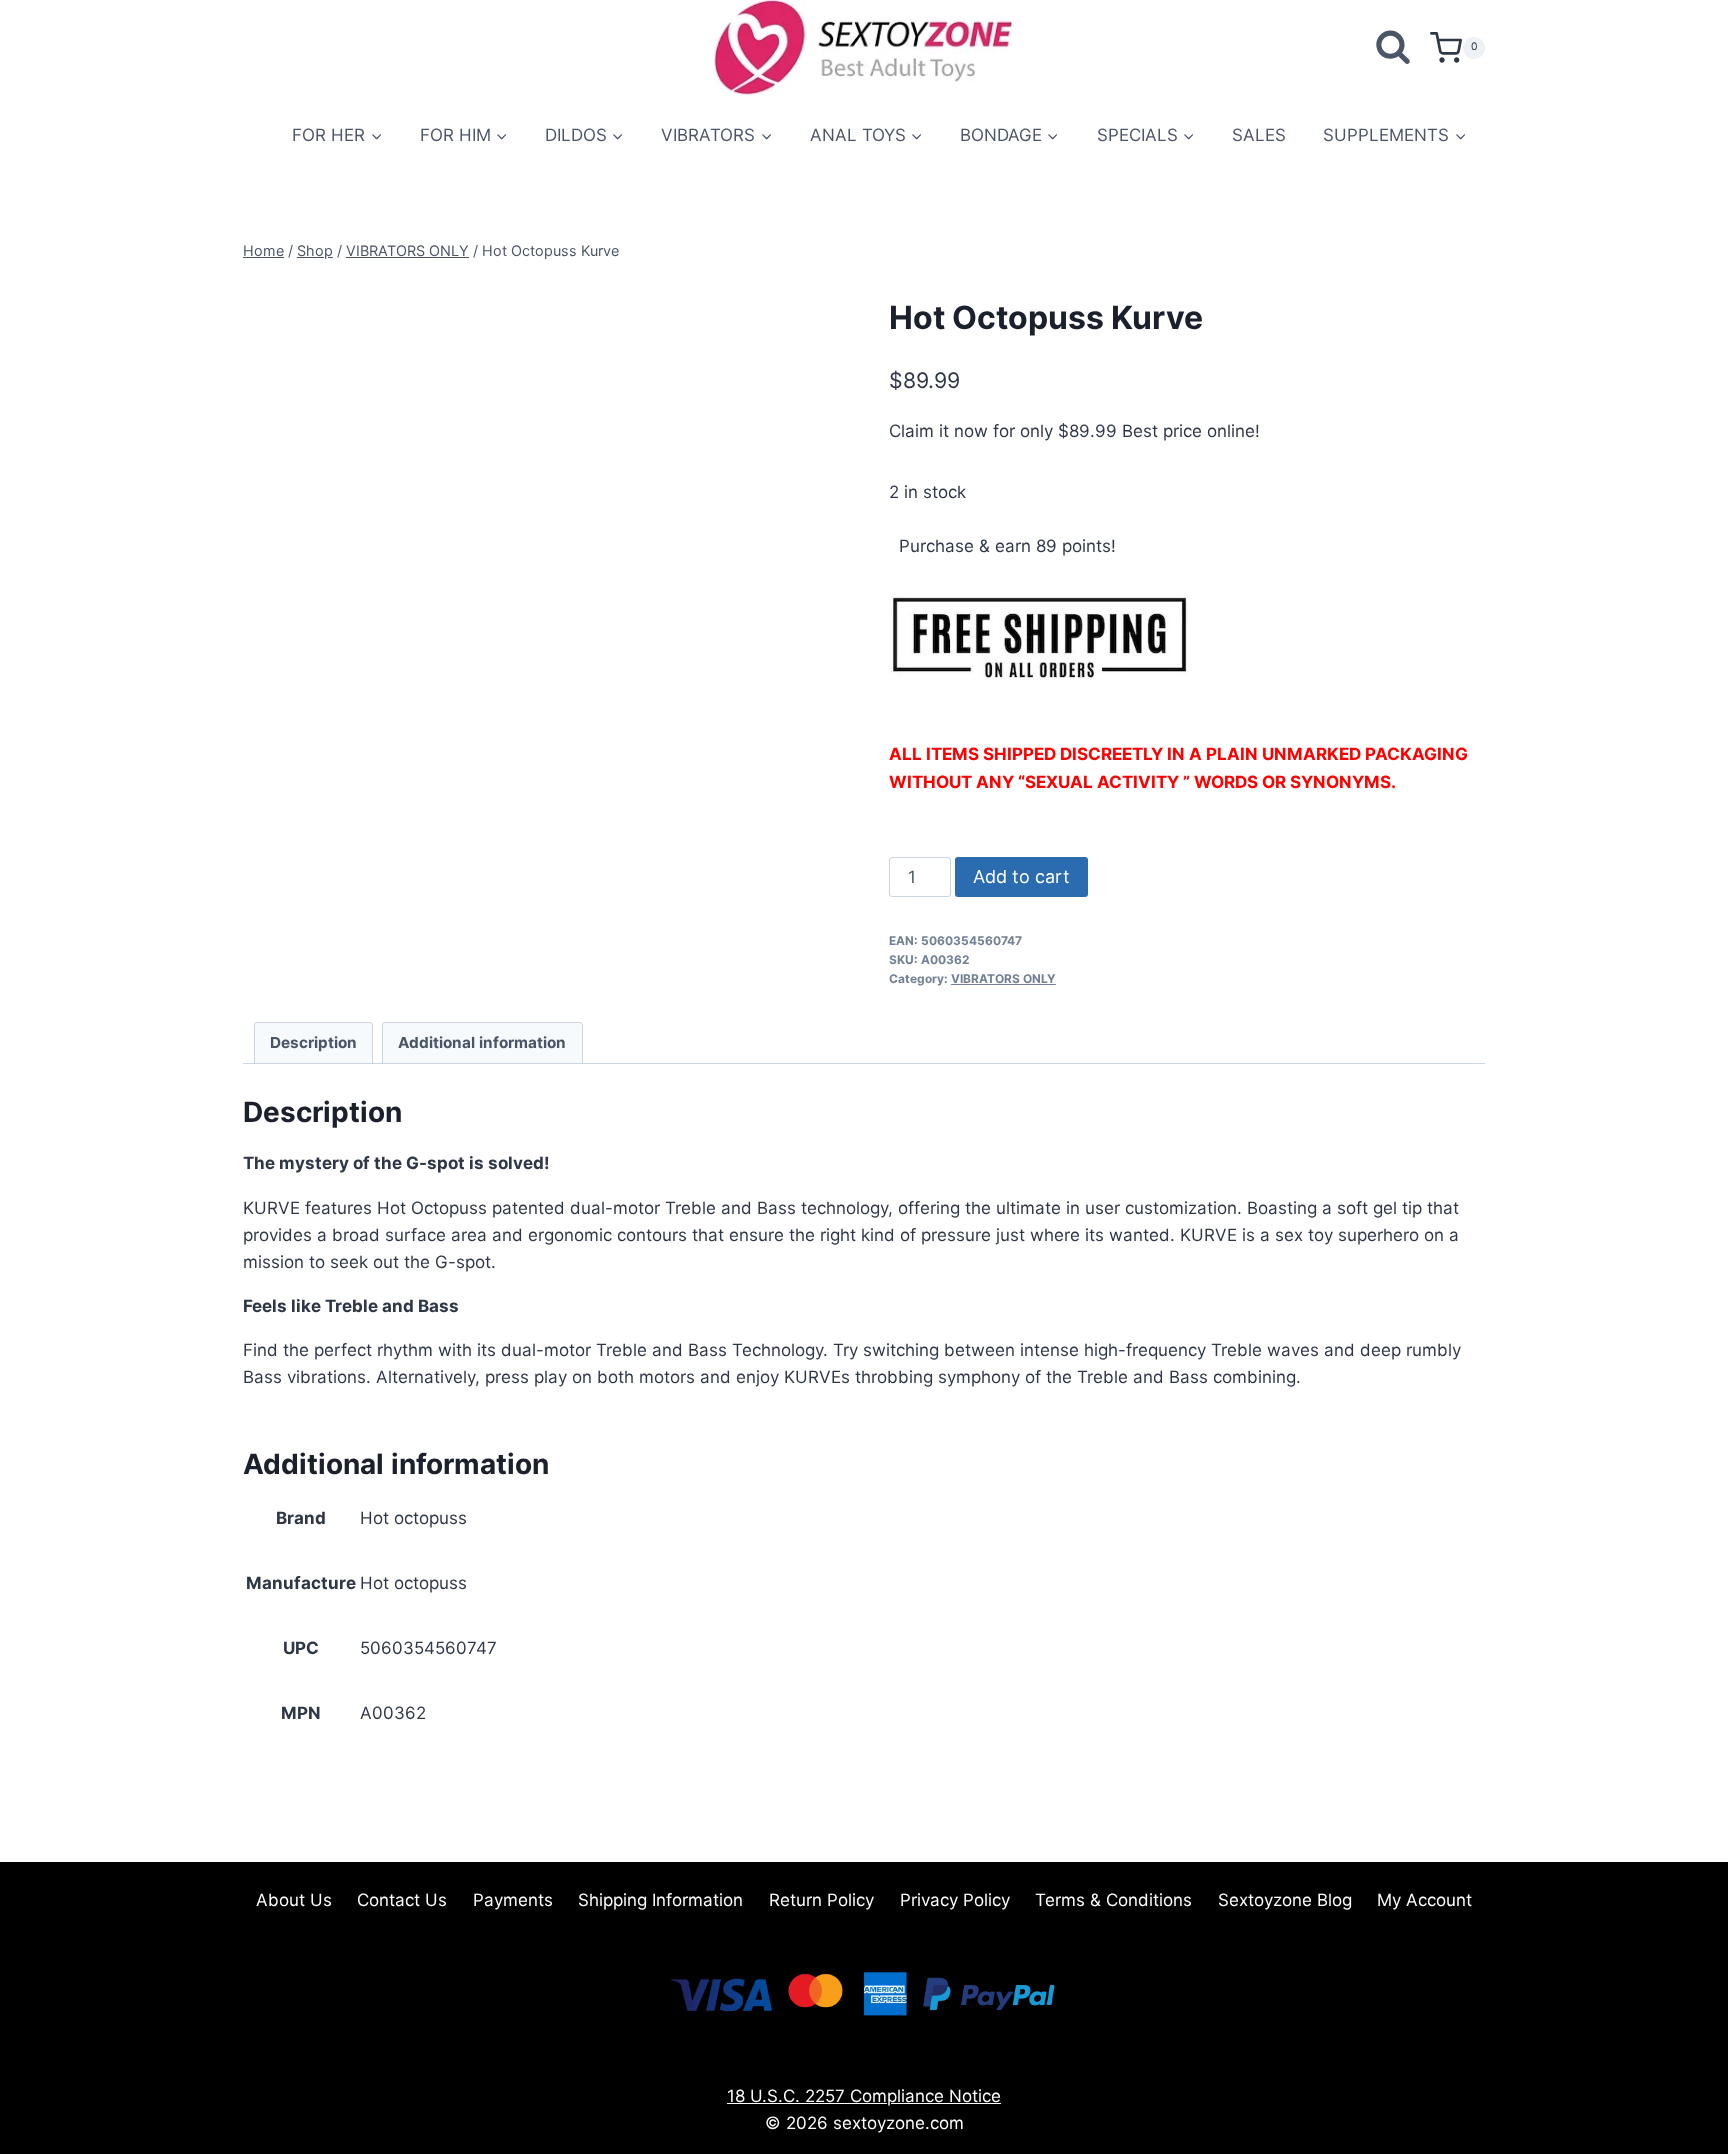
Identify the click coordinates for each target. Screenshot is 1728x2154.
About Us (294, 1900)
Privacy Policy (955, 1900)
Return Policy (821, 1900)
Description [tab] (313, 1042)
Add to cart (1021, 876)
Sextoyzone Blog (1285, 1900)
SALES (1259, 135)
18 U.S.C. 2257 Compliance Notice (864, 2096)
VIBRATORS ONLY (1003, 978)
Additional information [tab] (482, 1042)
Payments (513, 1900)
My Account (1424, 1900)
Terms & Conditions (1113, 1900)
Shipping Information (660, 1900)
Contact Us (402, 1900)
